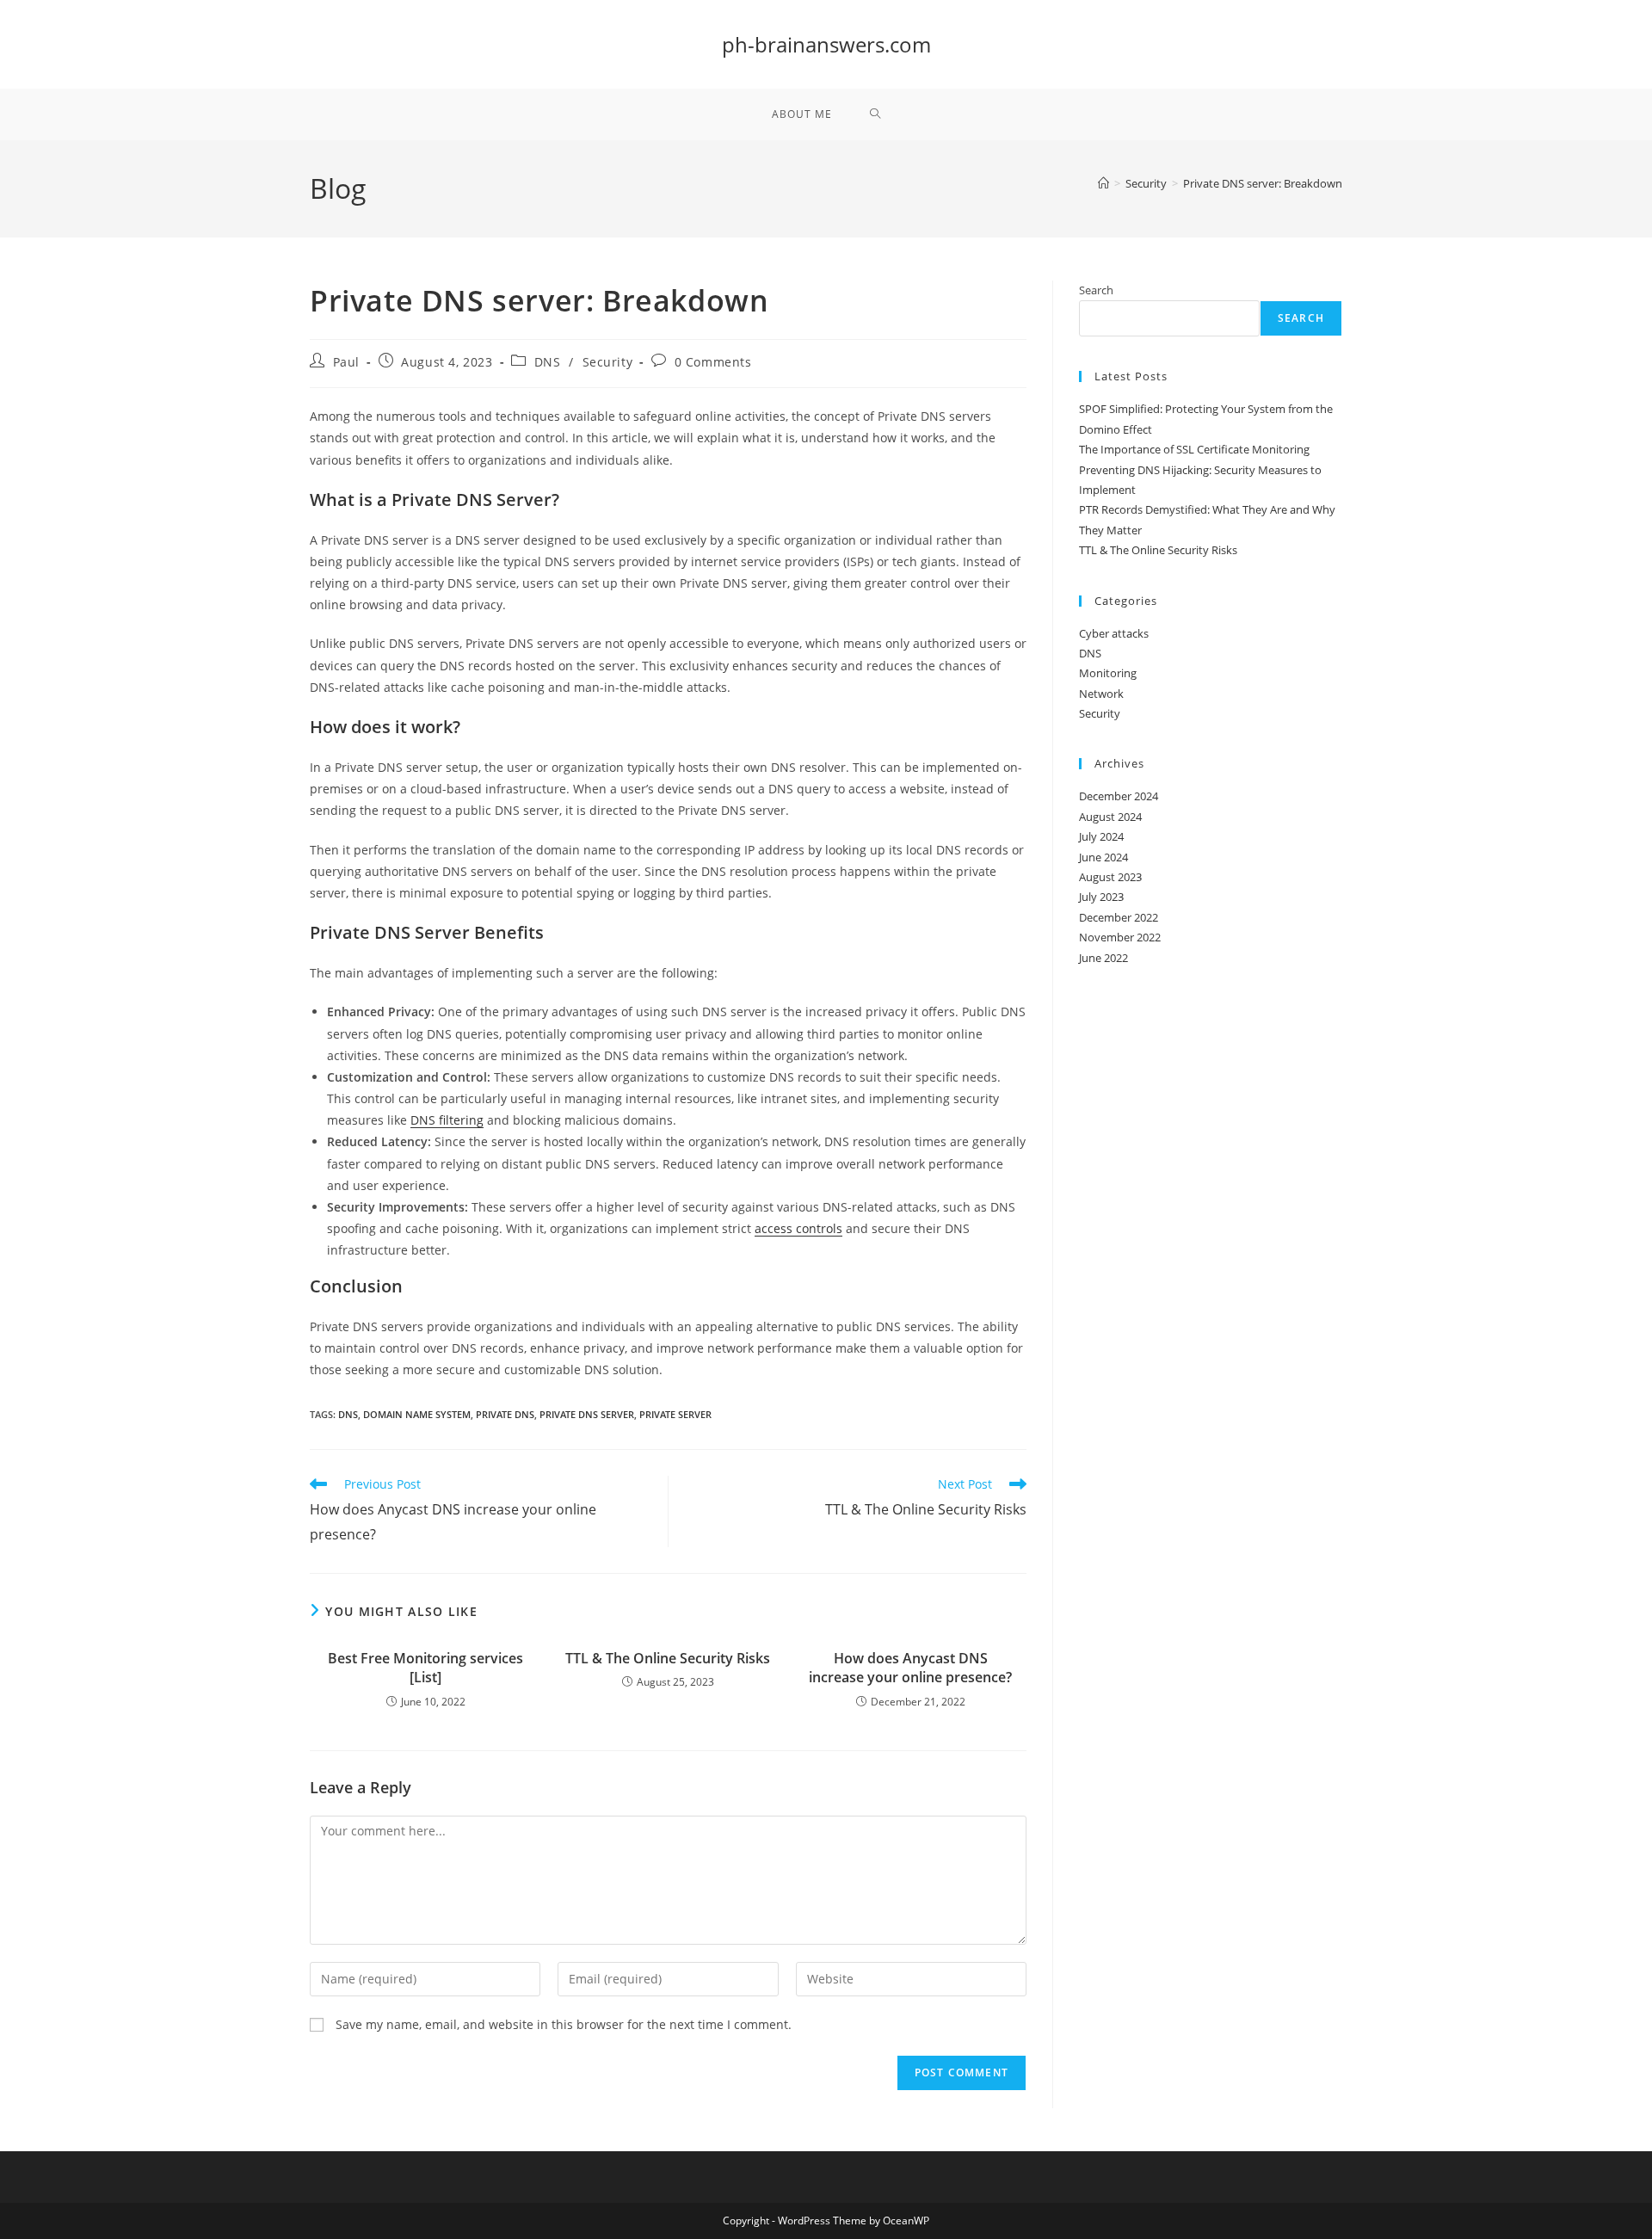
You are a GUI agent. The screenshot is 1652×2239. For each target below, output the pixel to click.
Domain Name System (417, 1414)
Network (1101, 694)
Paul (346, 362)
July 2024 (1101, 836)
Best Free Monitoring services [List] (425, 1668)
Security (608, 362)
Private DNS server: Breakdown (1263, 183)
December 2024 (1119, 796)
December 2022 (1119, 917)
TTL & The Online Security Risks (668, 1658)
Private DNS (505, 1414)
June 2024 (1103, 857)
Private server (675, 1414)
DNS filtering (447, 1120)
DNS (548, 362)
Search (1096, 290)
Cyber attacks (1114, 633)
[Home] (1103, 183)
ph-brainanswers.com (826, 44)
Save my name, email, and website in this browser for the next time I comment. (564, 2024)
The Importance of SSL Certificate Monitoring (1194, 449)
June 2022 (1103, 958)
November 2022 (1120, 937)
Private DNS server (587, 1414)
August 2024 (1110, 817)
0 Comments (713, 362)
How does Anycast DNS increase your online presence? (910, 1668)
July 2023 (1101, 897)
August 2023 (1110, 877)
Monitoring (1108, 673)
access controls (798, 1228)
